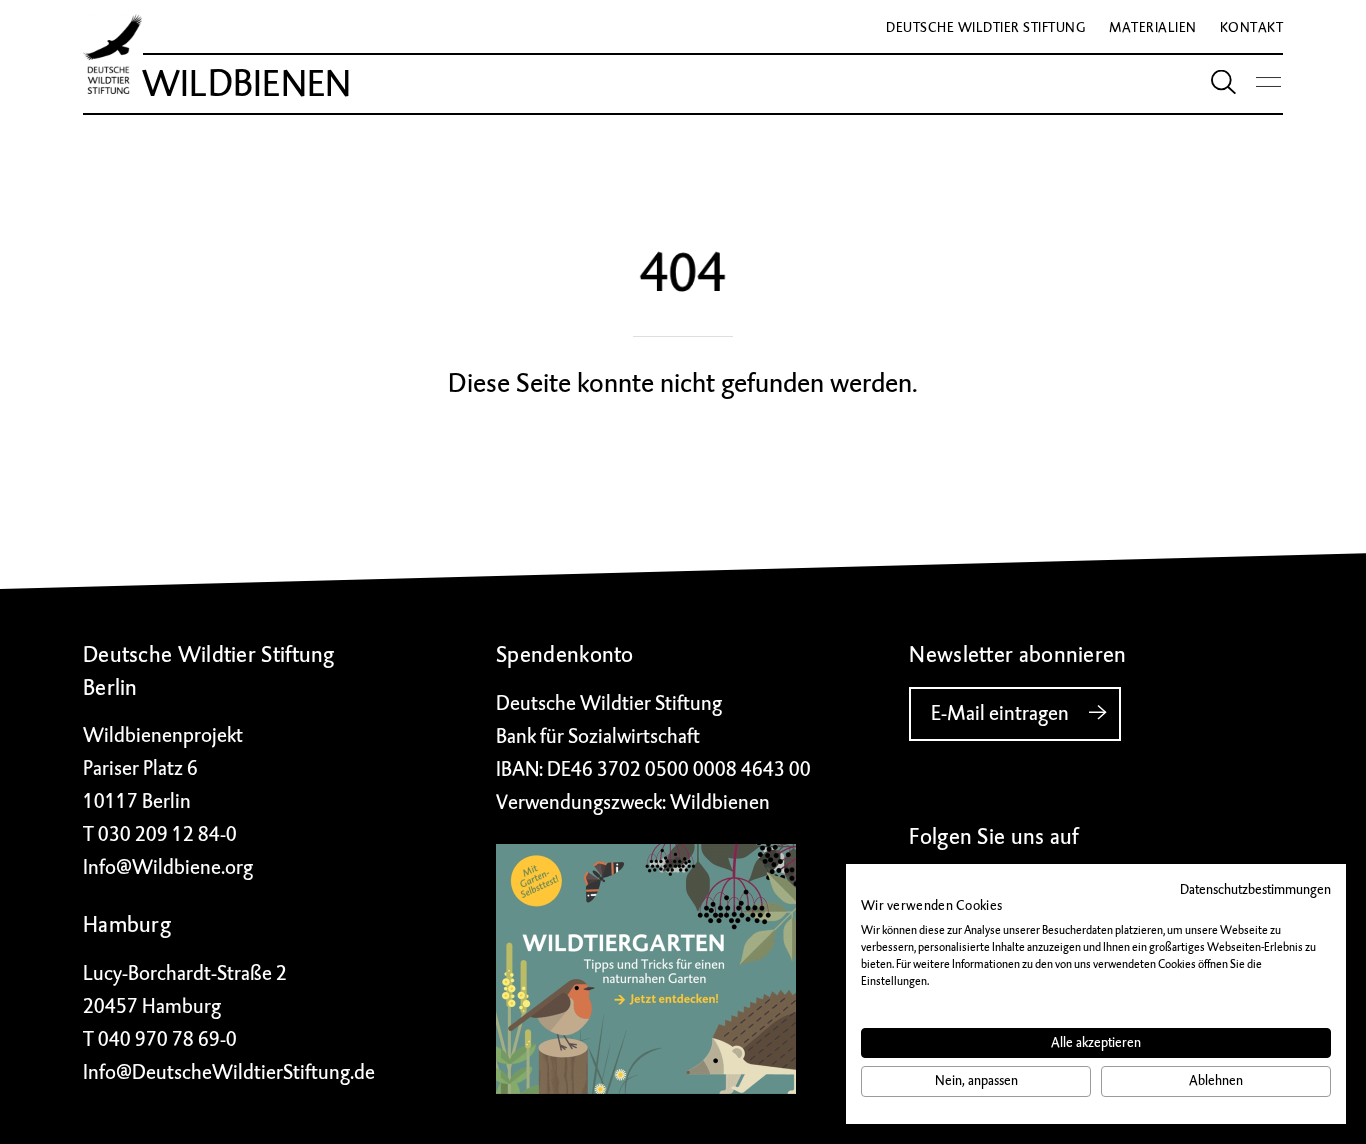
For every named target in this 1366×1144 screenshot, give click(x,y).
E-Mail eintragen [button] (1000, 713)
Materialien (1153, 27)
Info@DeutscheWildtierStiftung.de (229, 1072)
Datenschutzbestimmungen (1255, 889)
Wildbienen (247, 84)
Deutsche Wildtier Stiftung (986, 27)
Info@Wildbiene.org (168, 867)
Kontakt (1252, 27)
